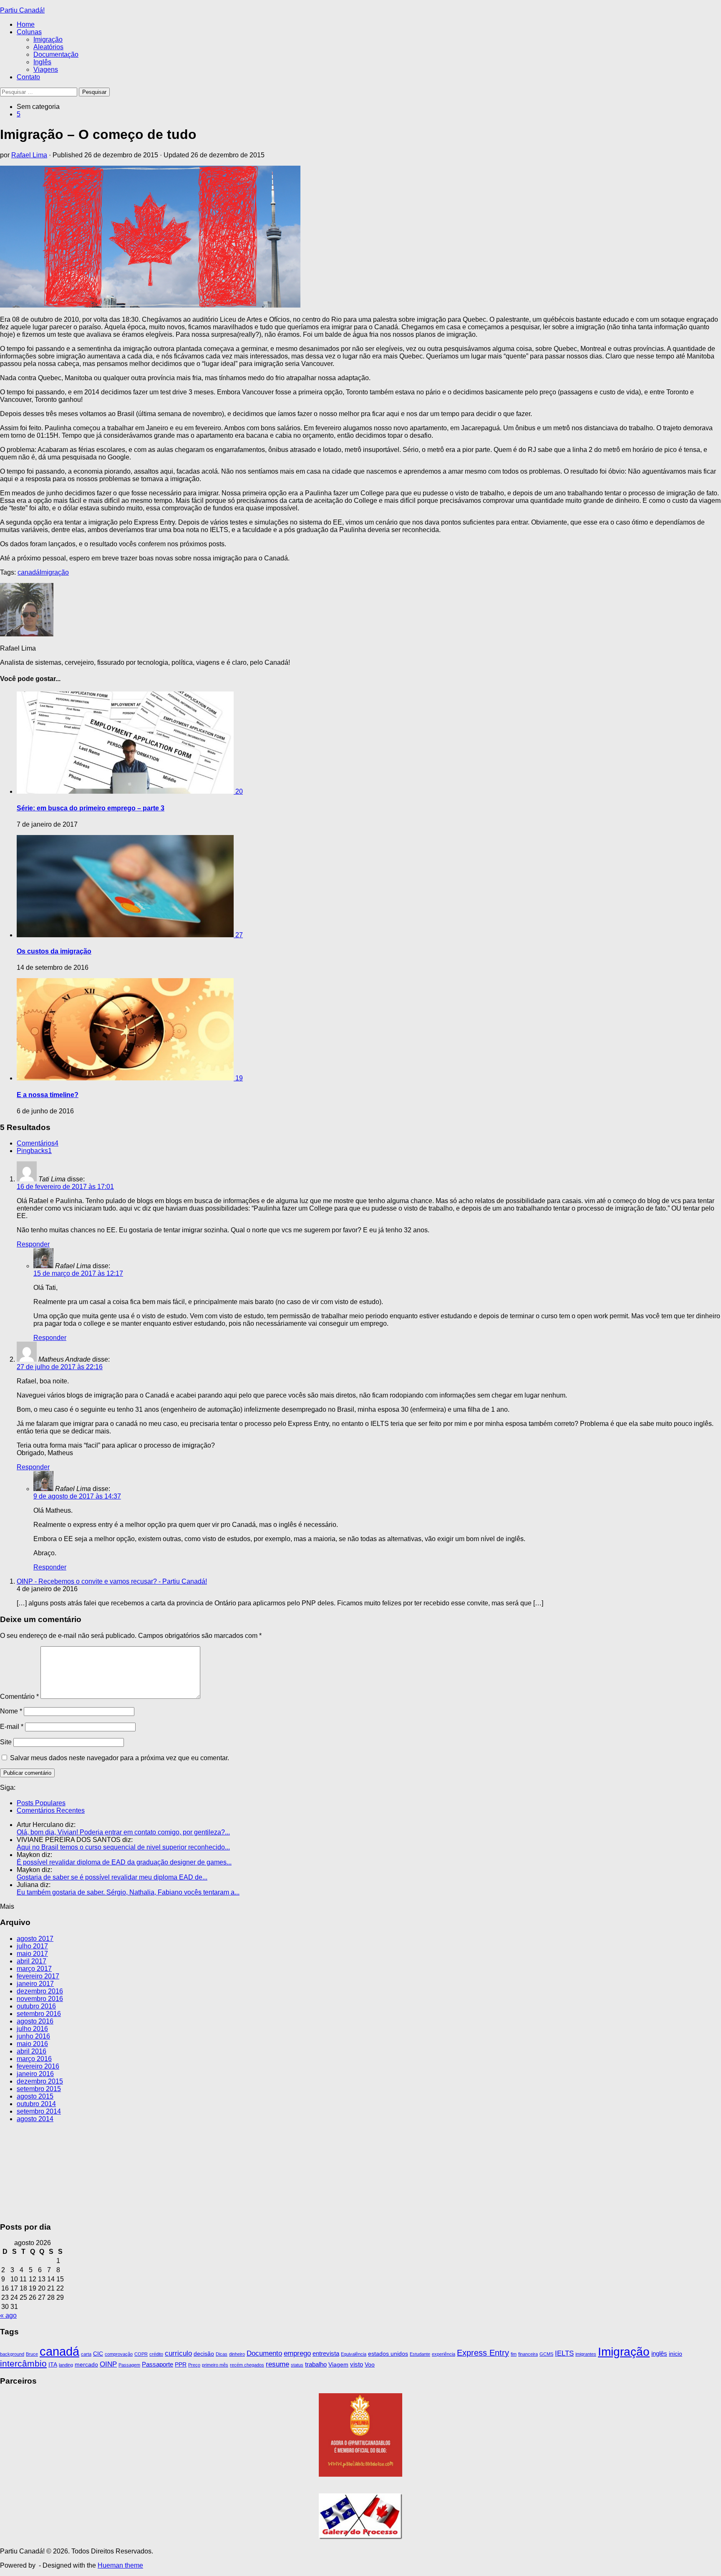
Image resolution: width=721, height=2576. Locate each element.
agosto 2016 (35, 2021)
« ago (8, 2315)
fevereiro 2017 (38, 1976)
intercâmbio (23, 2363)
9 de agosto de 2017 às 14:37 (77, 1496)
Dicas (222, 2354)
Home (26, 24)
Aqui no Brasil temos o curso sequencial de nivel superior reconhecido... (123, 1847)
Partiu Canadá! (22, 10)
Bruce (32, 2354)
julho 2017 (32, 1946)
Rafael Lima (29, 155)
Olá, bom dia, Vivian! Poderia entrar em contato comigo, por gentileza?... (123, 1832)
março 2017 (34, 1969)
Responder (33, 1244)
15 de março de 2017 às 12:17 (78, 1273)
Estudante (420, 2354)
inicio (676, 2354)
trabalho (316, 2364)
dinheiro (237, 2354)
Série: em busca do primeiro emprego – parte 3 (91, 808)
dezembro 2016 (40, 1991)
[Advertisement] (360, 2171)
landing (66, 2365)
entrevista (326, 2353)
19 (239, 1078)
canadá (29, 572)
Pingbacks (34, 1151)
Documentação (56, 54)
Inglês (42, 62)
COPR (141, 2354)
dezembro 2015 (40, 2081)
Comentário (19, 1697)
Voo (370, 2365)
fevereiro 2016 (38, 2066)
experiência (444, 2354)
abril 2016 (32, 2051)
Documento (264, 2353)
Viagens (46, 69)
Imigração (48, 39)
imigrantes (586, 2354)
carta (86, 2354)
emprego (297, 2353)
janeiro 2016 (35, 2074)
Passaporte (158, 2364)
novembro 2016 (40, 1999)
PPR (181, 2365)
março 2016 (34, 2059)
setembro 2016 (39, 2014)
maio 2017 (32, 1954)
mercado (86, 2365)
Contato (28, 77)
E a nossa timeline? (48, 1095)
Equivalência (354, 2354)
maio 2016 (32, 2044)
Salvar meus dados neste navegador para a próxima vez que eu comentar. (120, 1758)
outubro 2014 (36, 2104)
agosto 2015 (35, 2096)
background (12, 2354)
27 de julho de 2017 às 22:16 (60, 1367)
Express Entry (483, 2353)
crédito (156, 2354)
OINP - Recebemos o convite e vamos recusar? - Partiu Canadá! (112, 1581)
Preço (194, 2365)
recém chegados (247, 2365)
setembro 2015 (39, 2089)
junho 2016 (33, 2036)
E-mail (12, 1727)
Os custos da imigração (54, 951)
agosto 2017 (35, 1939)
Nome (11, 1711)
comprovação (119, 2354)
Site (6, 1742)
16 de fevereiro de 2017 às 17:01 (65, 1187)
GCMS (546, 2354)
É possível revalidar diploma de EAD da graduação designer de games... (124, 1862)
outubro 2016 (36, 2006)
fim (514, 2354)
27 (239, 935)
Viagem (338, 2365)
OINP (108, 2364)
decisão (204, 2354)
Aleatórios (48, 47)
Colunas (29, 32)
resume (277, 2364)
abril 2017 (32, 1961)
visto (357, 2364)
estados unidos (388, 2354)
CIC (98, 2354)
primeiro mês (215, 2365)
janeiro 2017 (35, 1984)
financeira (528, 2354)
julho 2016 (32, 2029)
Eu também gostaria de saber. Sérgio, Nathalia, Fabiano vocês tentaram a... (128, 1892)
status (297, 2365)
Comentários (38, 1143)
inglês (659, 2353)
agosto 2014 (35, 2119)
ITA (53, 2365)
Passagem (129, 2365)
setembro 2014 (39, 2111)
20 (239, 791)
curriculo (178, 2353)
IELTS (564, 2353)
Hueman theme (120, 2565)
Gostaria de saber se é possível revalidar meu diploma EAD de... (112, 1877)
